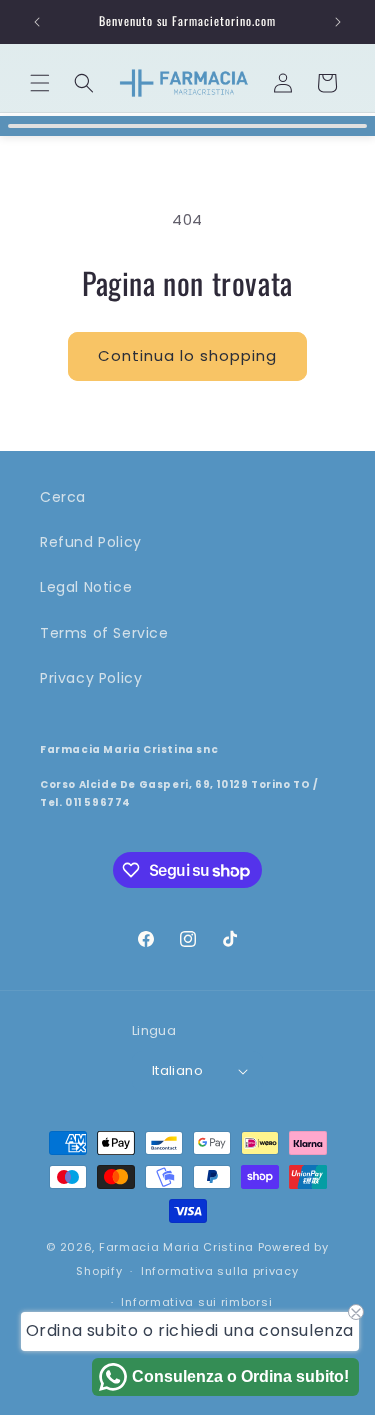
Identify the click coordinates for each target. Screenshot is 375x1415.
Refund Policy (91, 542)
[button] (40, 83)
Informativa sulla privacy (220, 1271)
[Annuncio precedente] (37, 22)
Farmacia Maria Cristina (176, 1247)
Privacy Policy (91, 678)
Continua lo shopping (187, 355)
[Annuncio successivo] (338, 22)
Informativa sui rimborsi (196, 1302)
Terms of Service (104, 633)
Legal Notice (86, 587)
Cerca (63, 497)
